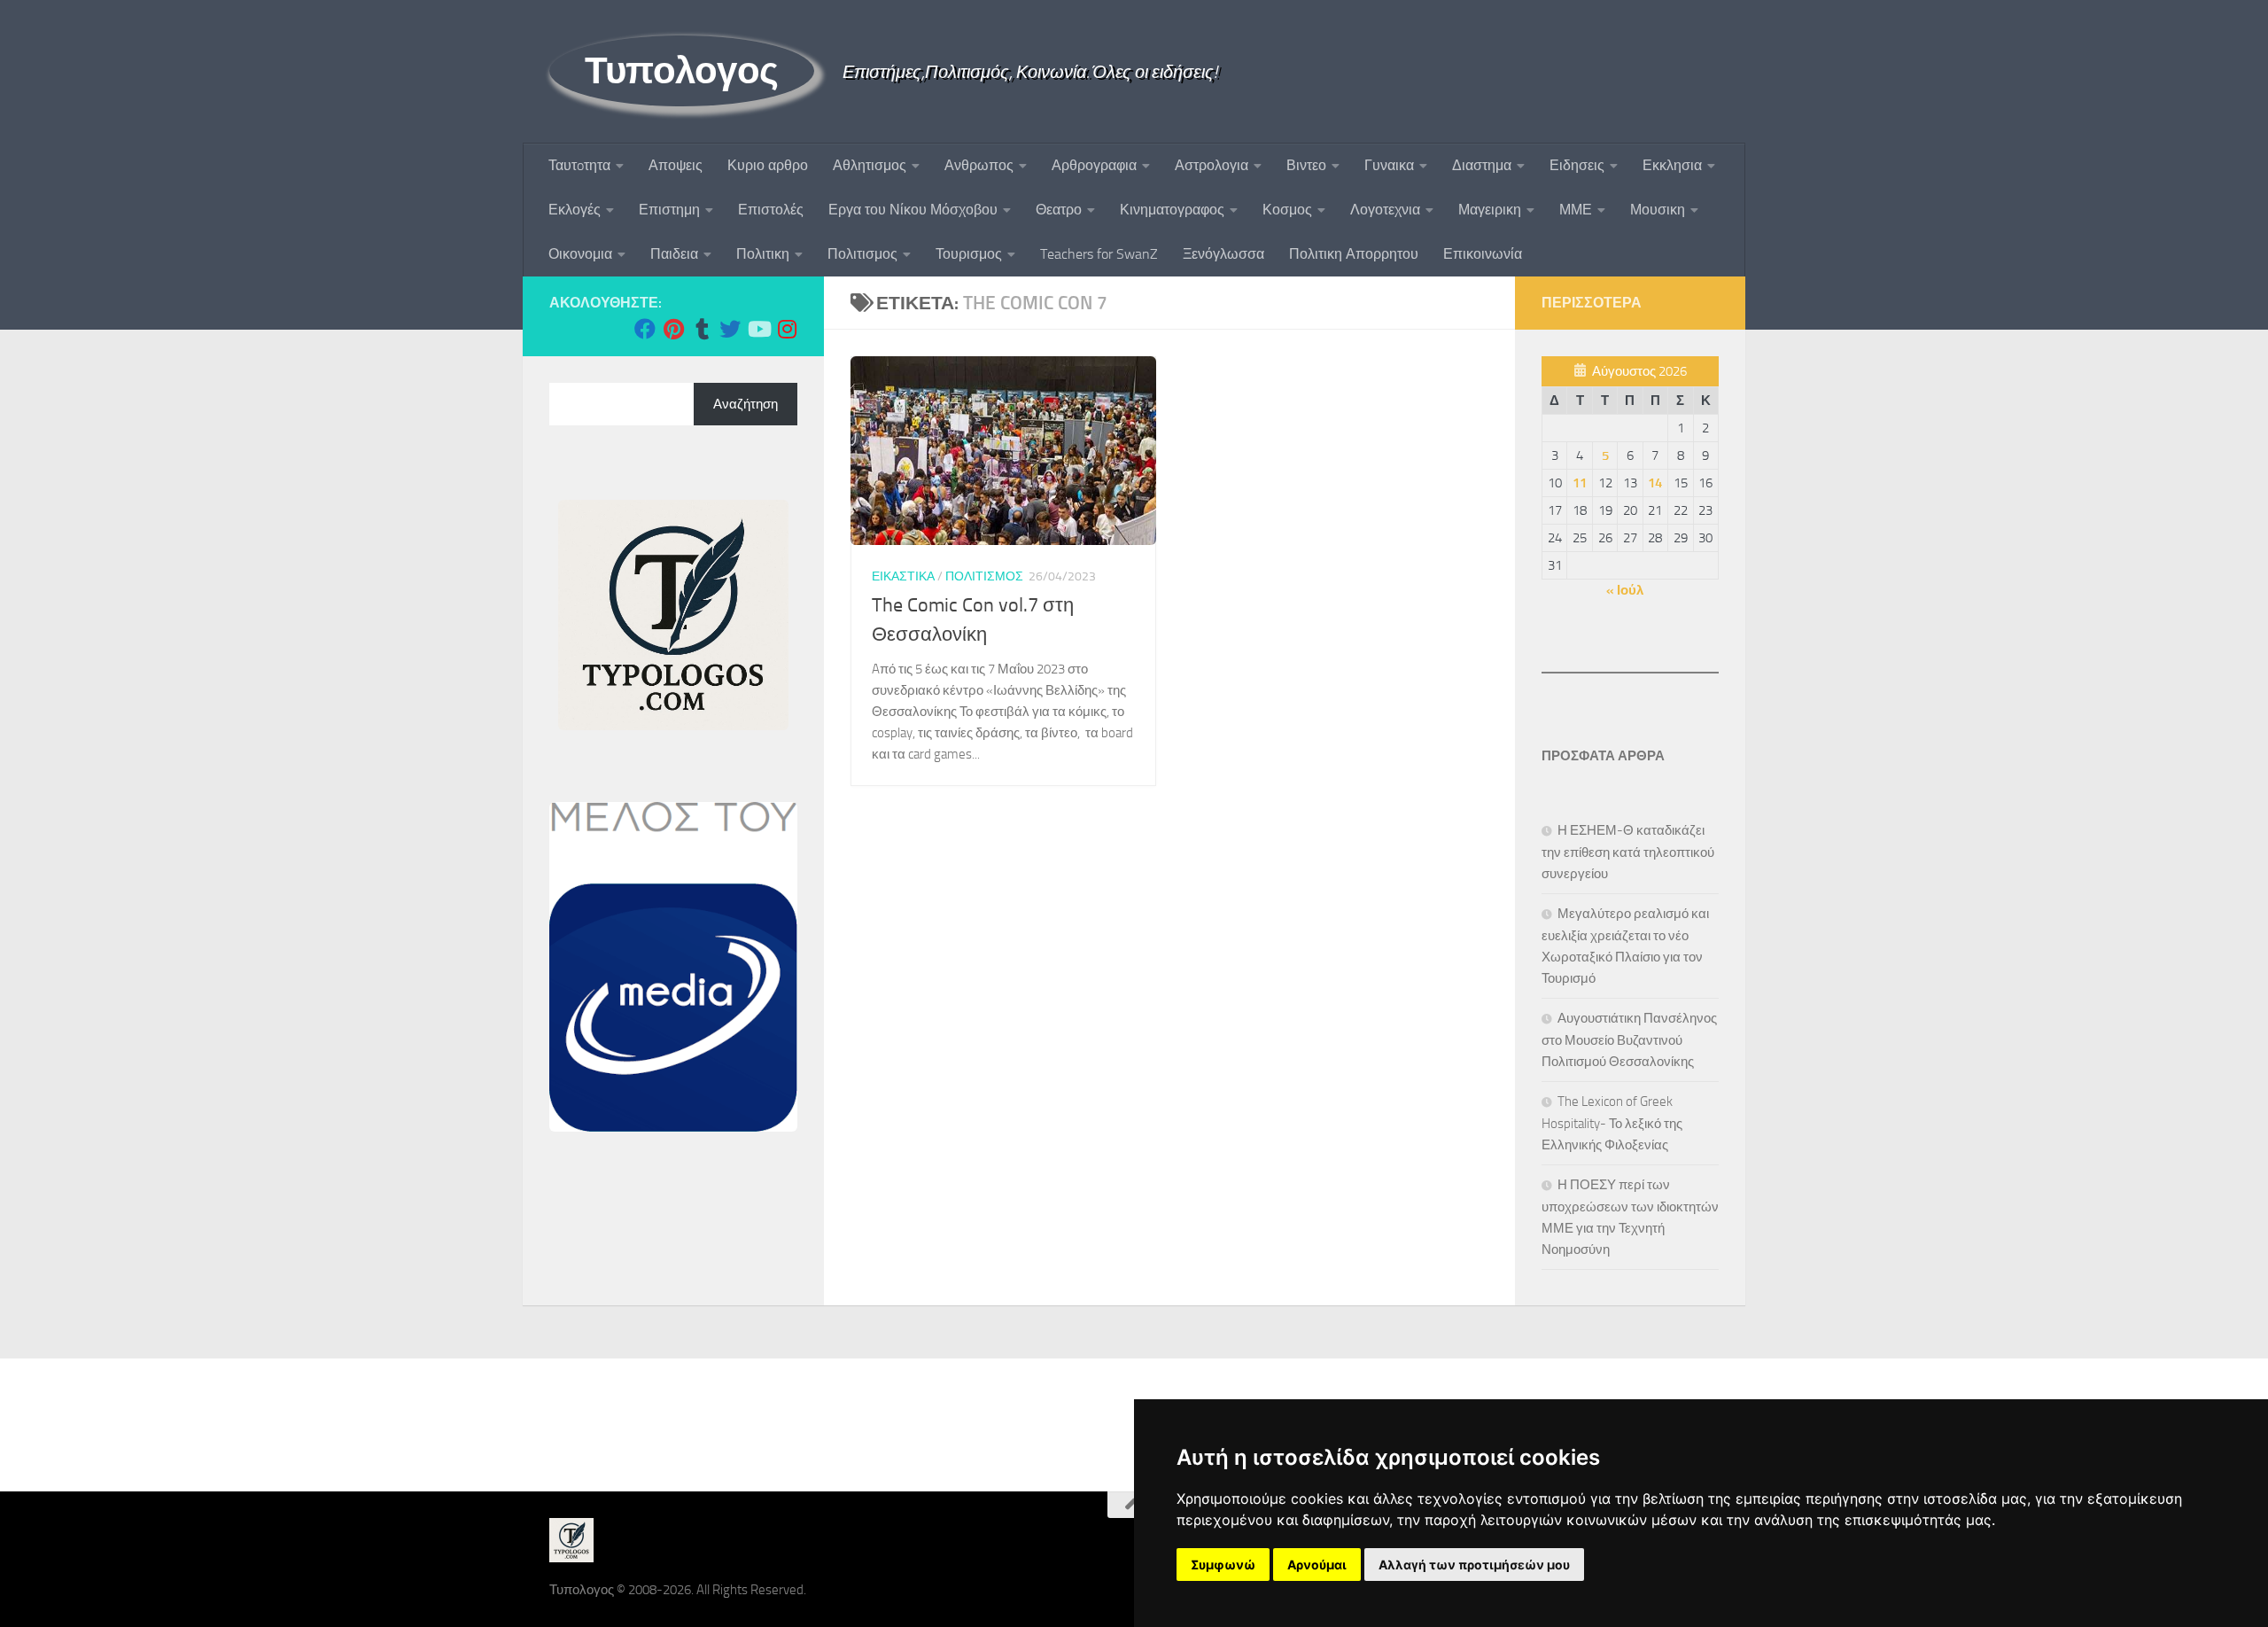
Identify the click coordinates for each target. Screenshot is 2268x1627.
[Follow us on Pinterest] (673, 329)
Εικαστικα (903, 576)
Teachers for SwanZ (1099, 254)
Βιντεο (1306, 165)
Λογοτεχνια (1385, 210)
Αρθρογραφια (1094, 165)
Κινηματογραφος (1172, 210)
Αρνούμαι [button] (1317, 1565)
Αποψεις (676, 165)
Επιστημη (669, 210)
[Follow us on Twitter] (730, 329)
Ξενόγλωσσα (1223, 254)
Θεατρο (1059, 210)
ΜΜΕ (1576, 210)
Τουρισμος (969, 254)
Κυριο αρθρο (768, 165)
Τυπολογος (682, 71)
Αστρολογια (1212, 165)
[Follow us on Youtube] (758, 329)
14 (1655, 483)
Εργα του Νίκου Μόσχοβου (913, 210)
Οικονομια (580, 254)
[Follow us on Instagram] (787, 329)
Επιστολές (771, 210)
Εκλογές (575, 210)
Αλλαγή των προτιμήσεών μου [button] (1474, 1565)
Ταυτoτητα (579, 165)
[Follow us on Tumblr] (702, 329)
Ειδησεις (1577, 165)
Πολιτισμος (862, 254)
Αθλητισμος (870, 165)
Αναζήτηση (746, 404)
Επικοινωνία (1483, 254)
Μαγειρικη (1490, 210)
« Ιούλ (1625, 590)
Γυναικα (1389, 165)
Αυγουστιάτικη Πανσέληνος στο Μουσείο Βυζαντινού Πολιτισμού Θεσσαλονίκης (1629, 1040)
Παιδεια (674, 254)
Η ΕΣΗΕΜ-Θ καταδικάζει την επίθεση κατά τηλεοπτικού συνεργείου (1628, 852)
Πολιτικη (763, 254)
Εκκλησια (1672, 165)
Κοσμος (1287, 210)
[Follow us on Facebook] (645, 329)
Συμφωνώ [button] (1223, 1565)
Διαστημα (1482, 165)
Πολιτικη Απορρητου (1354, 254)
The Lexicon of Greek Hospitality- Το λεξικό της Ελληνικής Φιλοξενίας (1612, 1123)
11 (1580, 483)
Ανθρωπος (979, 165)
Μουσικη (1658, 210)
